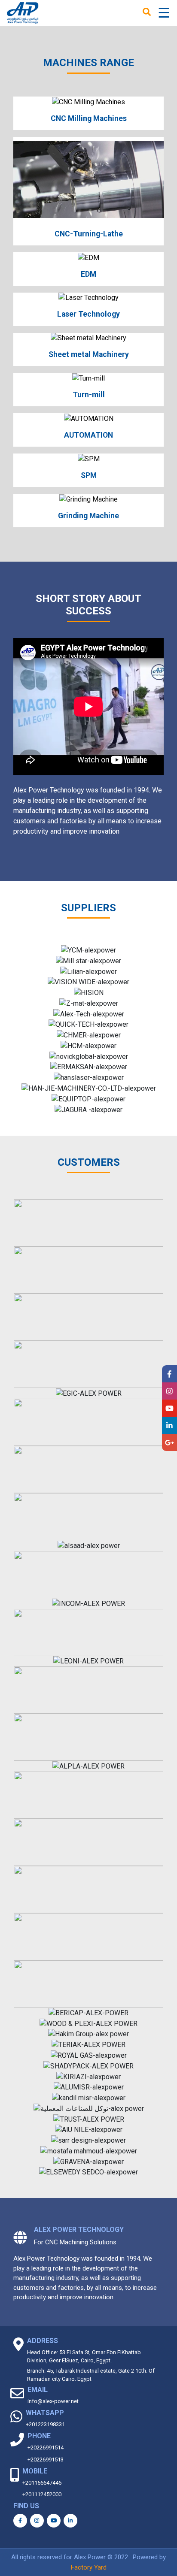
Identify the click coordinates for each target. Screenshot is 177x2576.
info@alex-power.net (53, 2401)
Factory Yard (89, 2567)
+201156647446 (42, 2483)
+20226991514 (46, 2448)
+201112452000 (42, 2494)
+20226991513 (46, 2460)
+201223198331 (45, 2424)
